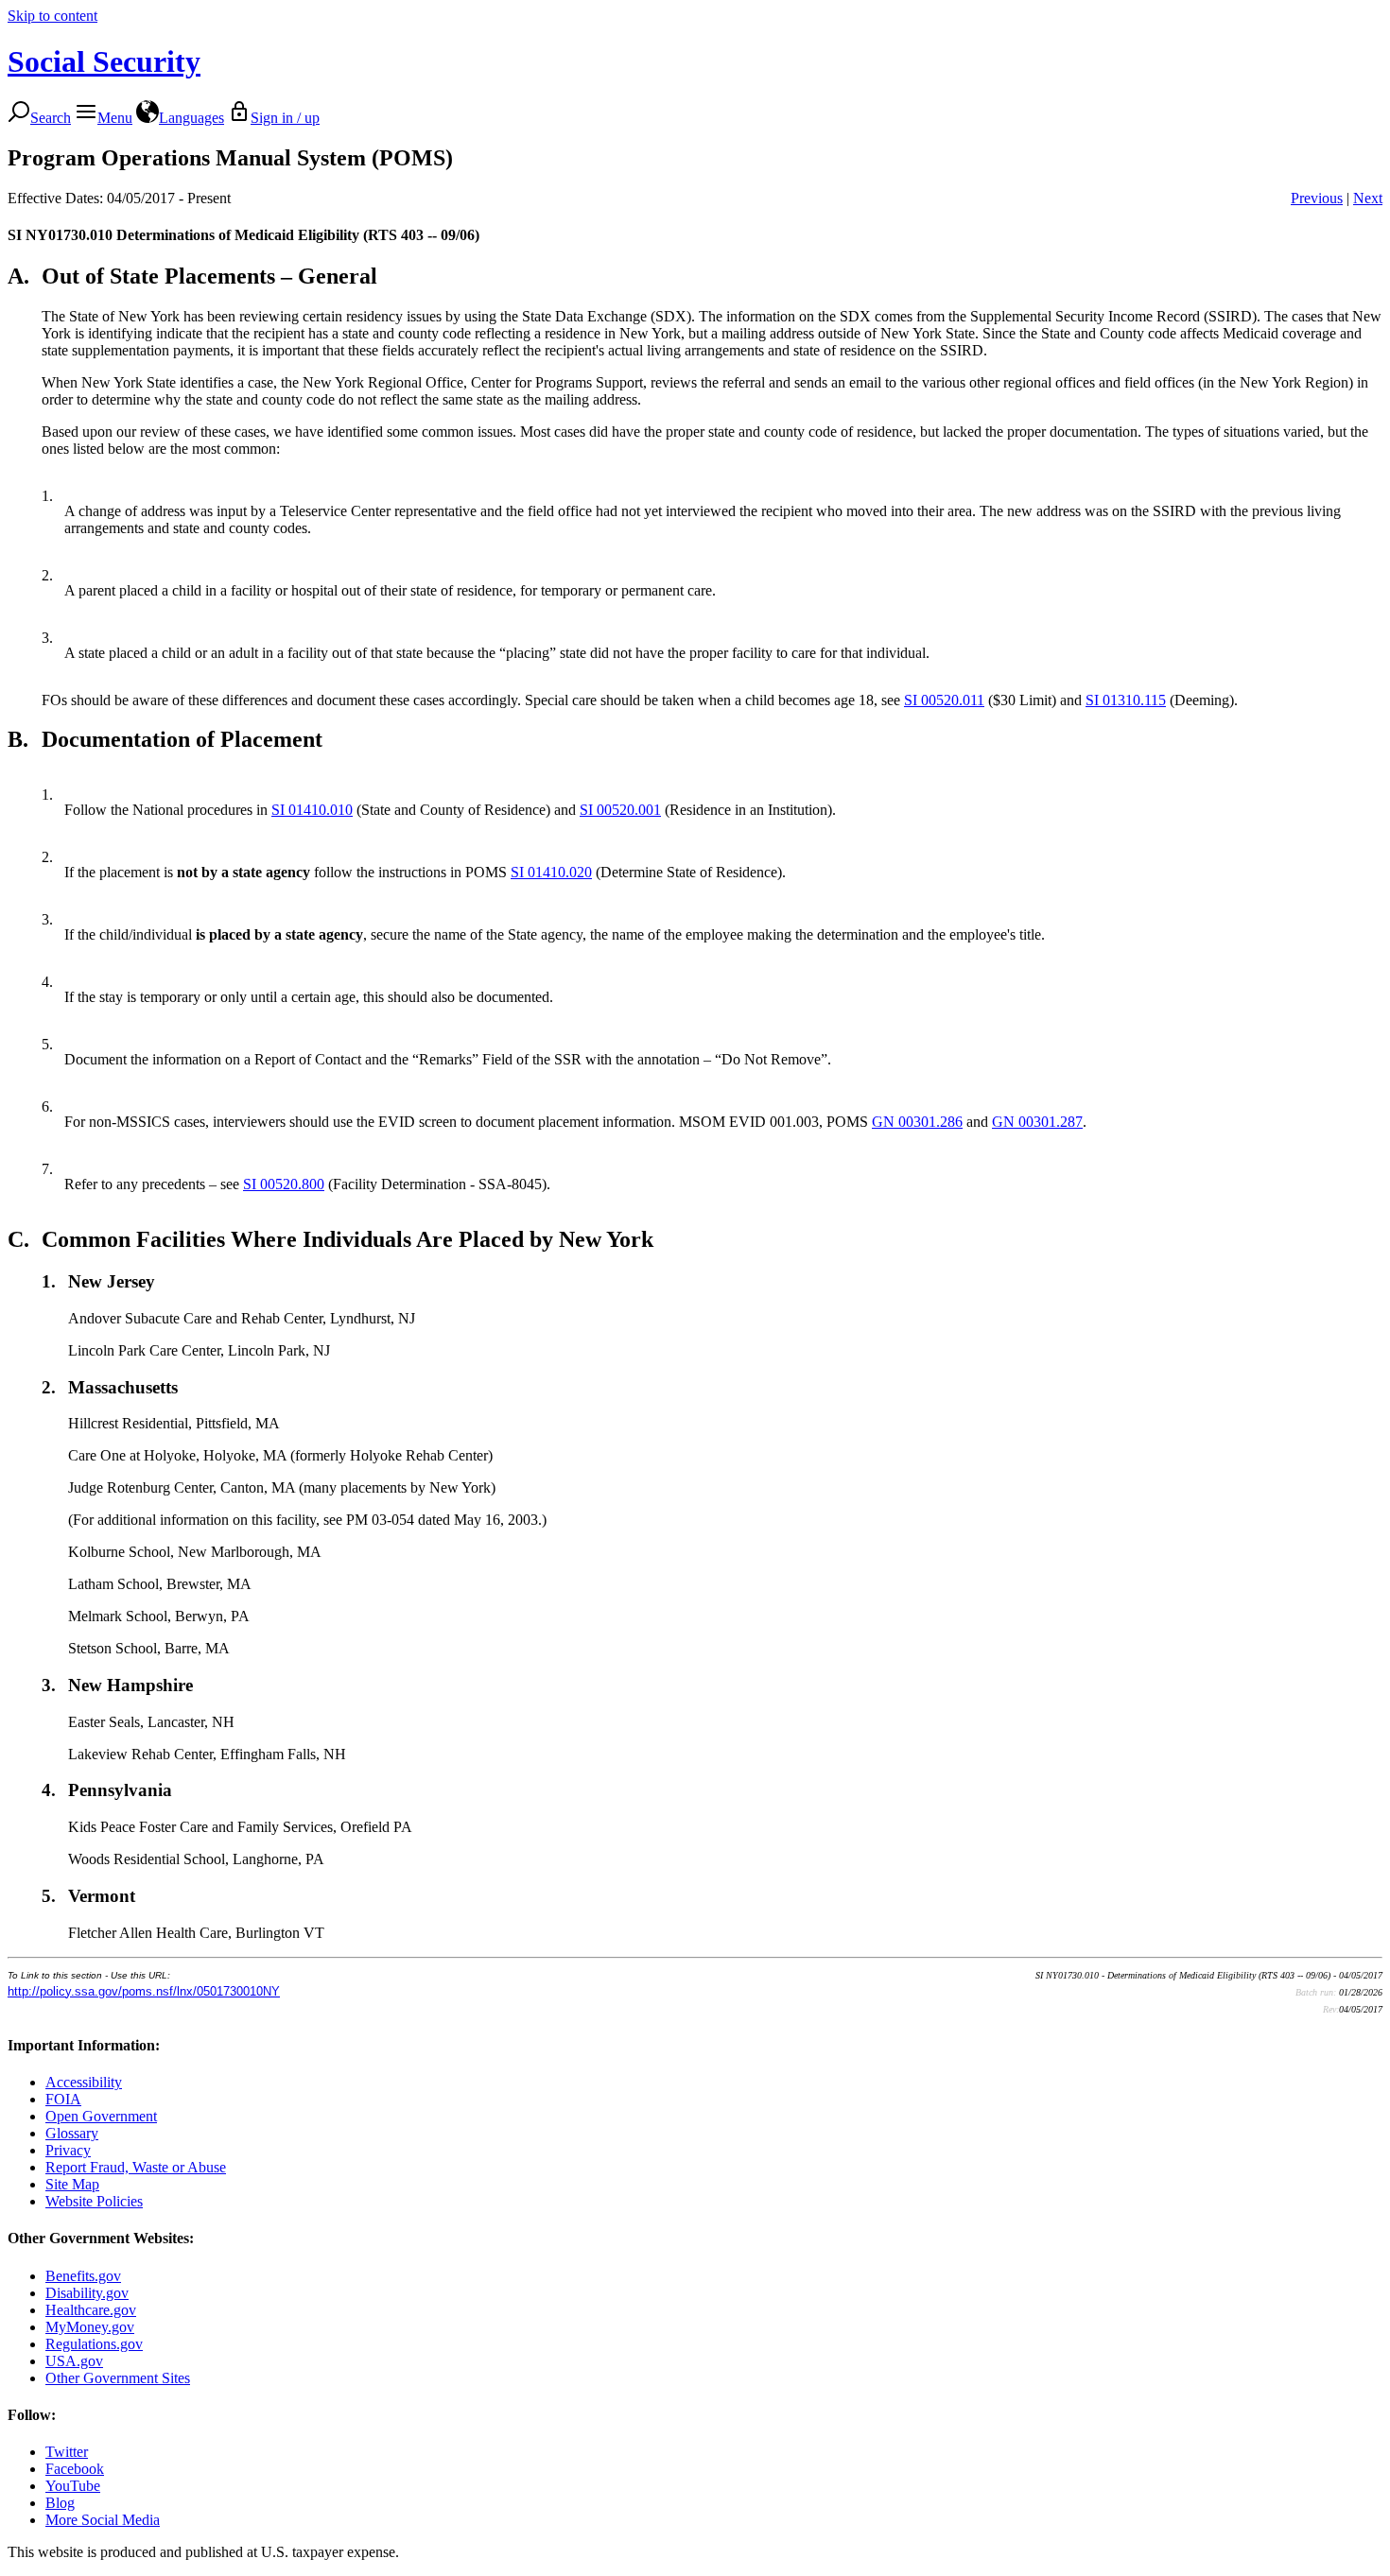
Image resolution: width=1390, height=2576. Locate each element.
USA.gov (74, 2361)
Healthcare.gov (91, 2310)
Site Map (72, 2184)
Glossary (72, 2133)
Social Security (104, 61)
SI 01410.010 (312, 810)
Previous (1317, 198)
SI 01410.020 (551, 872)
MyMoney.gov (90, 2327)
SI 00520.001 (620, 810)
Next (1368, 198)
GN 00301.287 (1037, 1122)
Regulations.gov (94, 2344)
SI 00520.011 (944, 700)
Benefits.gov (83, 2276)
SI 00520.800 (284, 1184)
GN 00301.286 (917, 1122)
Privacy (68, 2150)
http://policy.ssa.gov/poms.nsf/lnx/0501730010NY (144, 1991)
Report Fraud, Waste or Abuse (136, 2167)
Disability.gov (87, 2293)
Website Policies (94, 2201)
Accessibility (84, 2082)
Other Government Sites (118, 2378)
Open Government (101, 2116)
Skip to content (52, 16)
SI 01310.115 (1126, 700)
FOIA (63, 2099)
